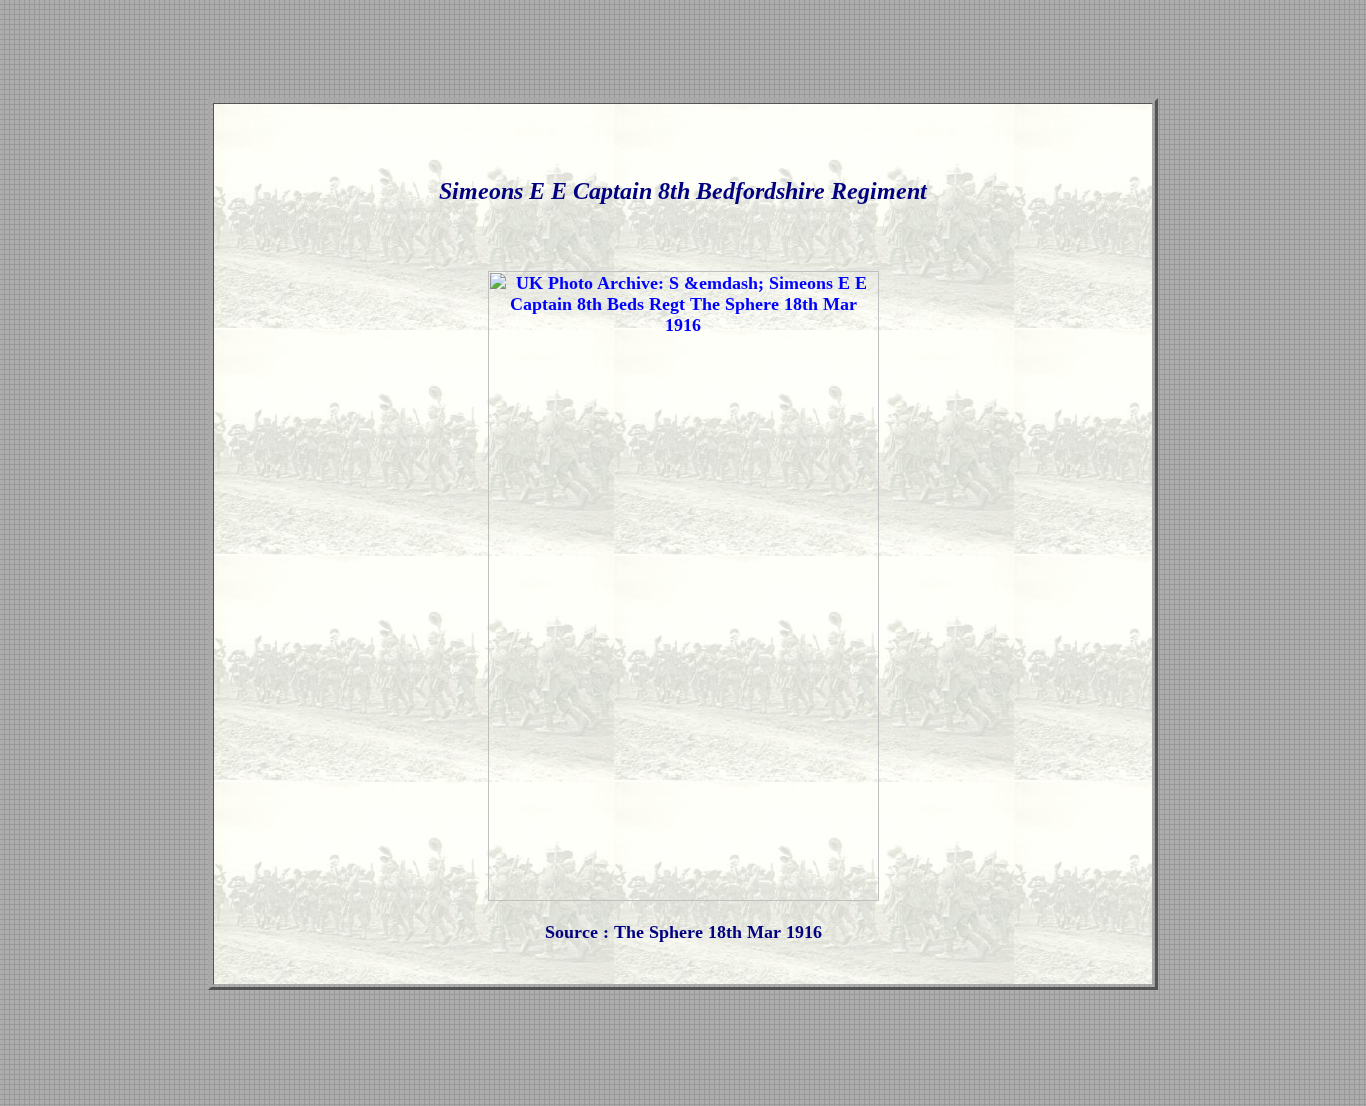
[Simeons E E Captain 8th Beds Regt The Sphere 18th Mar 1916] (683, 895)
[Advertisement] (683, 53)
